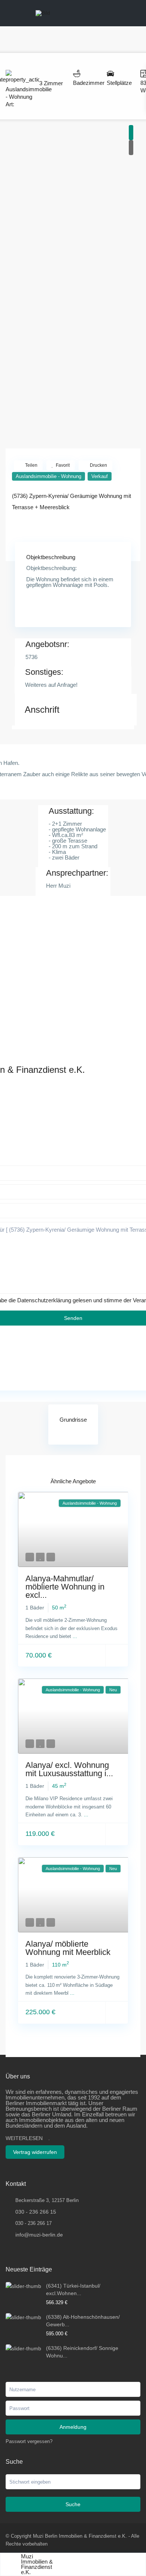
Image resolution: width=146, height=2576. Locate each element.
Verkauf (100, 476)
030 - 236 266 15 (36, 2212)
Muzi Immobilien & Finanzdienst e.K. (37, 2564)
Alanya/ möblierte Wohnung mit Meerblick (68, 1948)
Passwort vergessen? (29, 2441)
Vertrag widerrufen (35, 2152)
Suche (73, 2504)
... (75, 1636)
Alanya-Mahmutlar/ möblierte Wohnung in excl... (65, 1587)
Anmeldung (73, 2427)
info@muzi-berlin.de (39, 2235)
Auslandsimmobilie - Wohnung (48, 476)
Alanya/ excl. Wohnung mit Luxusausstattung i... (69, 1769)
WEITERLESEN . (28, 2138)
